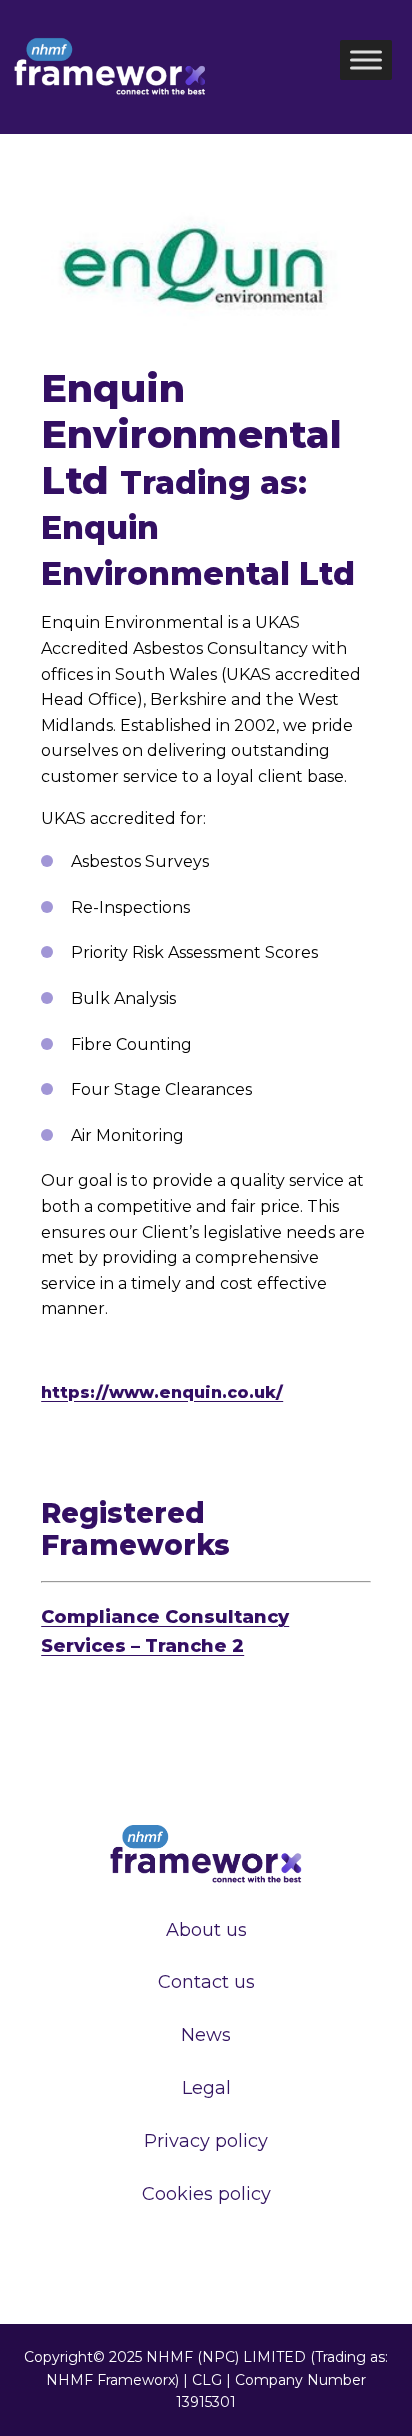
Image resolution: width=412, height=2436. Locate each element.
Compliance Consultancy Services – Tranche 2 (165, 1631)
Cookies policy (206, 2194)
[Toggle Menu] (366, 60)
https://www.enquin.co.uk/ (162, 1392)
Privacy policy (206, 2141)
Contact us (206, 1982)
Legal (206, 2088)
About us (206, 1930)
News (206, 2035)
